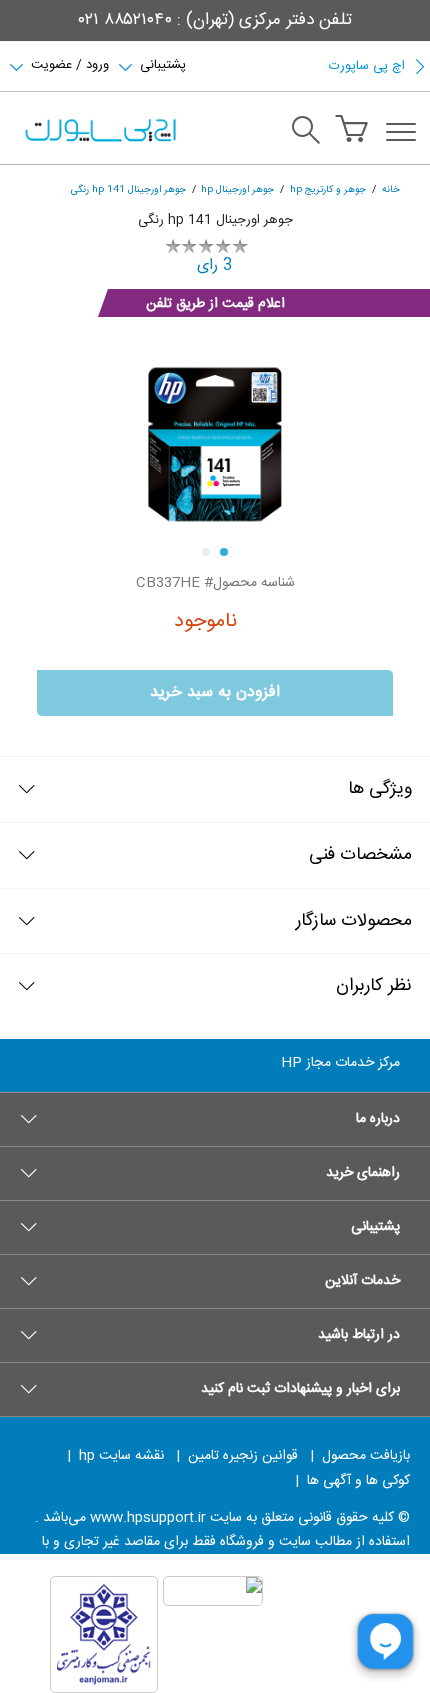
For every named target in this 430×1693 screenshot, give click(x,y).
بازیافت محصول (366, 1456)
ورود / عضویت (70, 63)
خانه (391, 189)
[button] (215, 1119)
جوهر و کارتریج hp (328, 189)
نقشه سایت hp (121, 1456)
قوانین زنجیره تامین (243, 1456)
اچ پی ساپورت (367, 66)
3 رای (215, 265)
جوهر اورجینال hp (237, 189)
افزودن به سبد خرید (215, 692)
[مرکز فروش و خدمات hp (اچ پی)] (99, 132)
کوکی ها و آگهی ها (358, 1481)
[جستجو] (306, 133)
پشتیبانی (163, 63)
